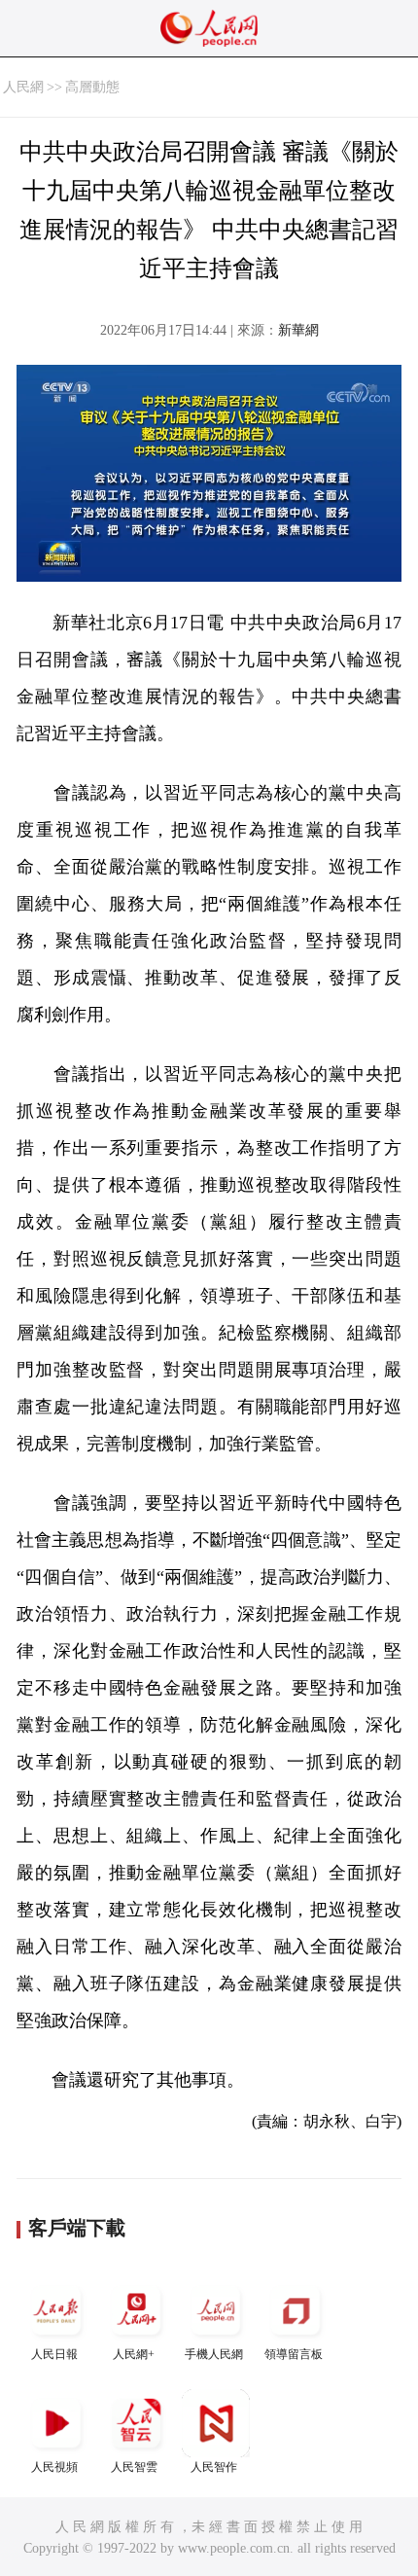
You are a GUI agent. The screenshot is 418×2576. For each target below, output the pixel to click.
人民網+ (134, 2354)
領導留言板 (294, 2354)
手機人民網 (214, 2354)
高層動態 (92, 87)
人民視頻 (54, 2467)
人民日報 (54, 2354)
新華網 (298, 330)
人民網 (23, 87)
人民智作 (214, 2467)
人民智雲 (134, 2467)
